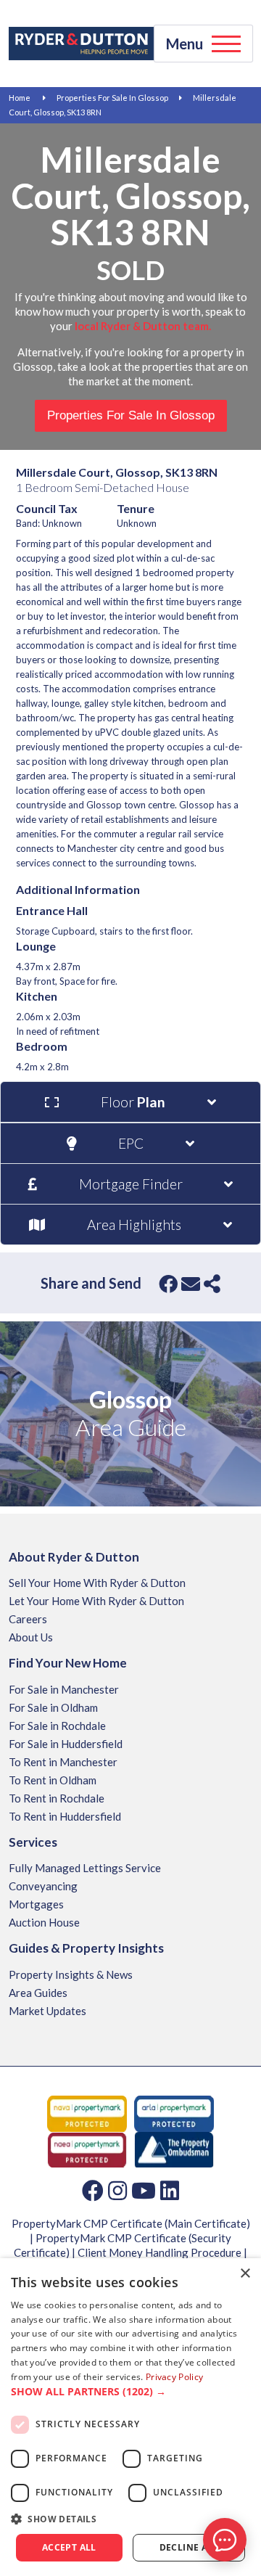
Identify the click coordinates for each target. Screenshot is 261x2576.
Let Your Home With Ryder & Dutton (96, 1601)
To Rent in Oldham (53, 1780)
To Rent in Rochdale (57, 1798)
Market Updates (47, 2011)
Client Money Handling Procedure (159, 2252)
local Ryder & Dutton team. (143, 326)
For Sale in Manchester (64, 1689)
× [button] (245, 2274)
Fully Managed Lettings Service (85, 1868)
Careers (28, 1619)
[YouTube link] (144, 2190)
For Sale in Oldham (53, 1707)
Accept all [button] (69, 2547)
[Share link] (212, 1284)
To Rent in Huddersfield (65, 1816)
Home (20, 98)
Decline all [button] (189, 2547)
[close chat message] (235, 2400)
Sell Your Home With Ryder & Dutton (97, 1583)
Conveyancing (43, 1886)
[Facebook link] (93, 2190)
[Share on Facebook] (168, 1284)
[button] (130, 2392)
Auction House (44, 1922)
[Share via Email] (191, 1284)
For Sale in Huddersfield (66, 1744)
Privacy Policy (174, 2377)
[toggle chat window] (225, 2540)
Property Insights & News (71, 1974)
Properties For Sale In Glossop (112, 98)
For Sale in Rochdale (57, 1726)
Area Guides (38, 1993)
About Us (31, 1637)
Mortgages (36, 1904)
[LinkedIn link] (170, 2190)
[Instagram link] (117, 2190)
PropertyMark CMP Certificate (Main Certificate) (131, 2223)
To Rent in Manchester (63, 1762)
